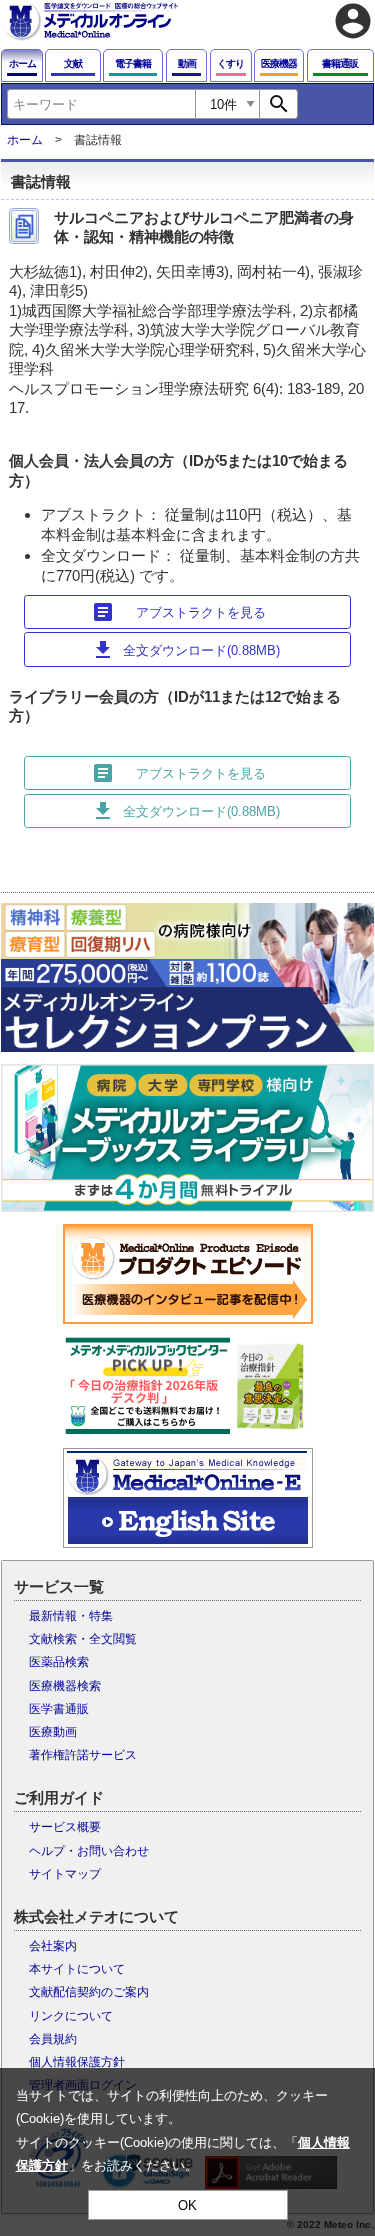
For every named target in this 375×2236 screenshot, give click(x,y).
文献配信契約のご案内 (89, 1992)
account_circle (353, 21)
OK (187, 2205)
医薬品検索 (59, 1662)
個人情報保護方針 (77, 2062)
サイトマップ (65, 1874)
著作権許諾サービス (83, 1755)
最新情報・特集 (71, 1616)
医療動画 (53, 1732)
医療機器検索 (65, 1686)
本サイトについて (77, 1969)
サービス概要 (65, 1827)
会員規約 (53, 2039)
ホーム (25, 140)
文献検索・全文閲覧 (83, 1639)
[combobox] (101, 104)
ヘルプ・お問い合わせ (89, 1851)
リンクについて (71, 2016)
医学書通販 (59, 1709)
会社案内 (53, 1946)
